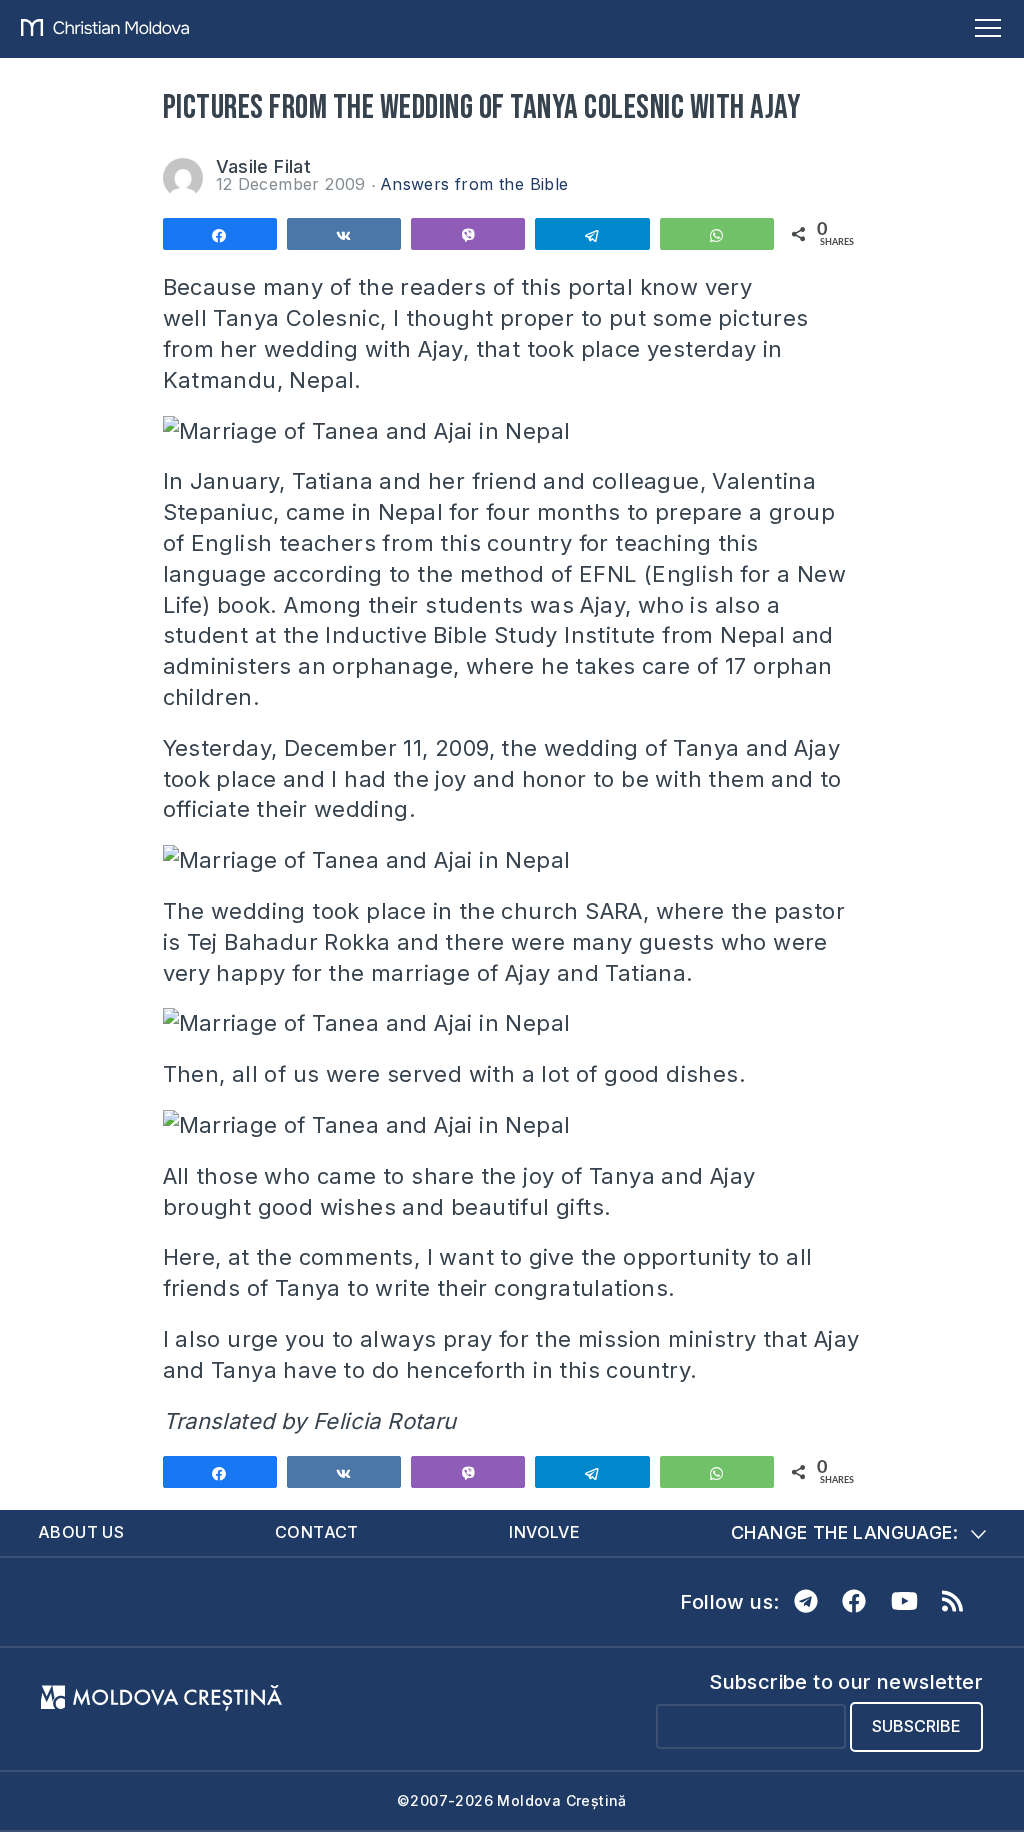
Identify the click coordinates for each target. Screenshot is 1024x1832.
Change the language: (844, 1532)
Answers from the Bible (474, 184)
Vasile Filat (264, 166)
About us (81, 1532)
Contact (317, 1532)
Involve (544, 1532)
